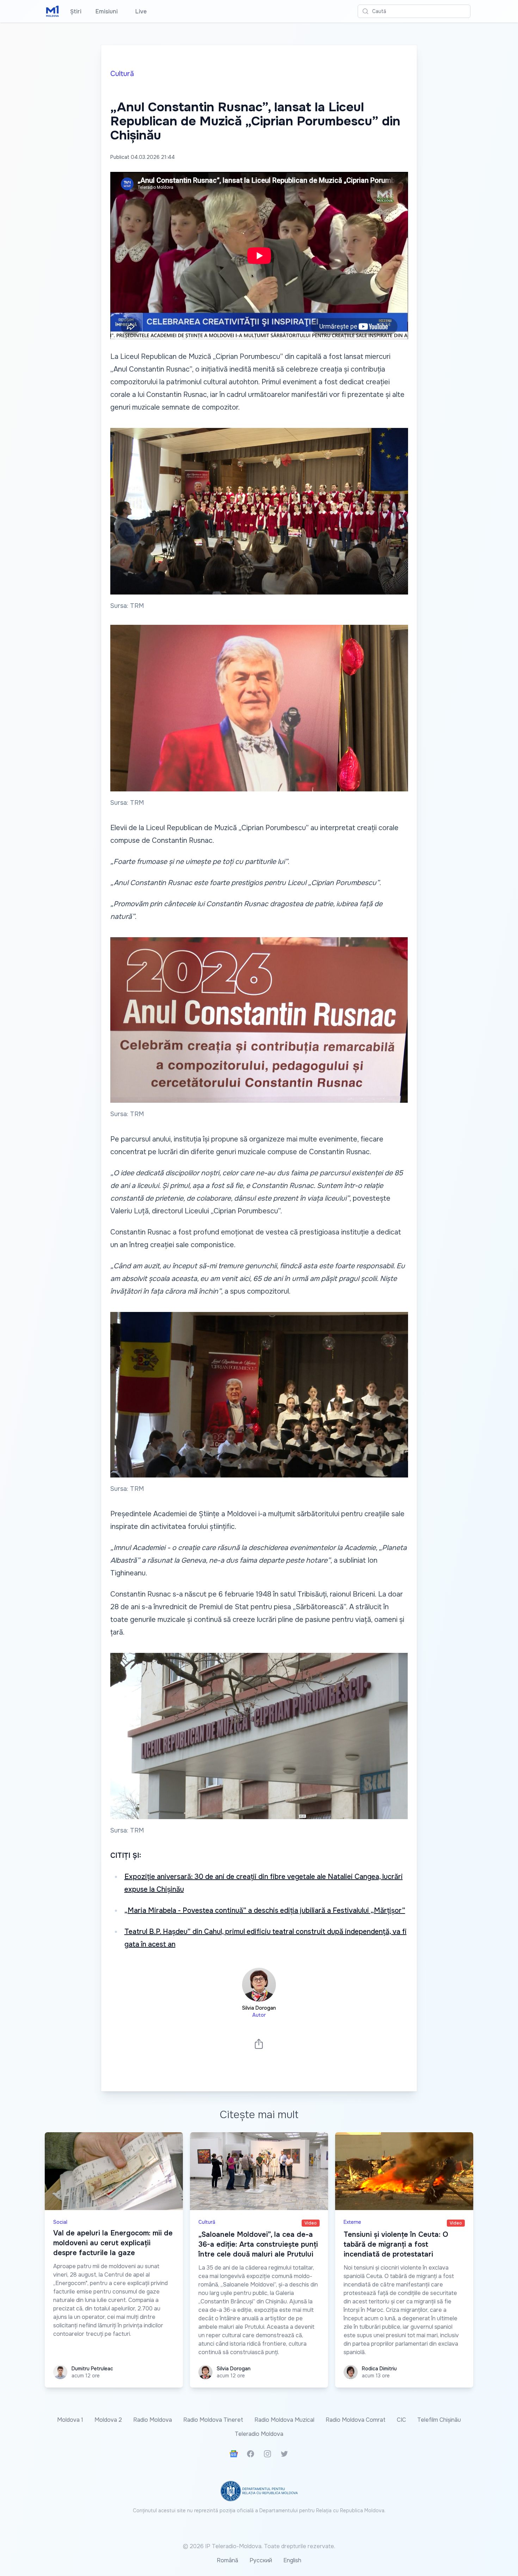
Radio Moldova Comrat (356, 2420)
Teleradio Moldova (259, 2434)
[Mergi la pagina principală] (53, 11)
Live (139, 11)
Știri (76, 11)
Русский (261, 2560)
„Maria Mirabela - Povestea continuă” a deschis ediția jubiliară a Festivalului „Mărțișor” (265, 1911)
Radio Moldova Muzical (284, 2420)
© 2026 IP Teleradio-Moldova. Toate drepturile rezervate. (259, 2546)
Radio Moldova (153, 2420)
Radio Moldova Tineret (213, 2420)
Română (227, 2560)
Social (60, 2222)
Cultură (122, 74)
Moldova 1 (70, 2420)
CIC (401, 2420)
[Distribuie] (259, 2044)
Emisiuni (107, 11)
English (292, 2560)
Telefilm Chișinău (439, 2420)
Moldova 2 (108, 2420)
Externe (352, 2222)
